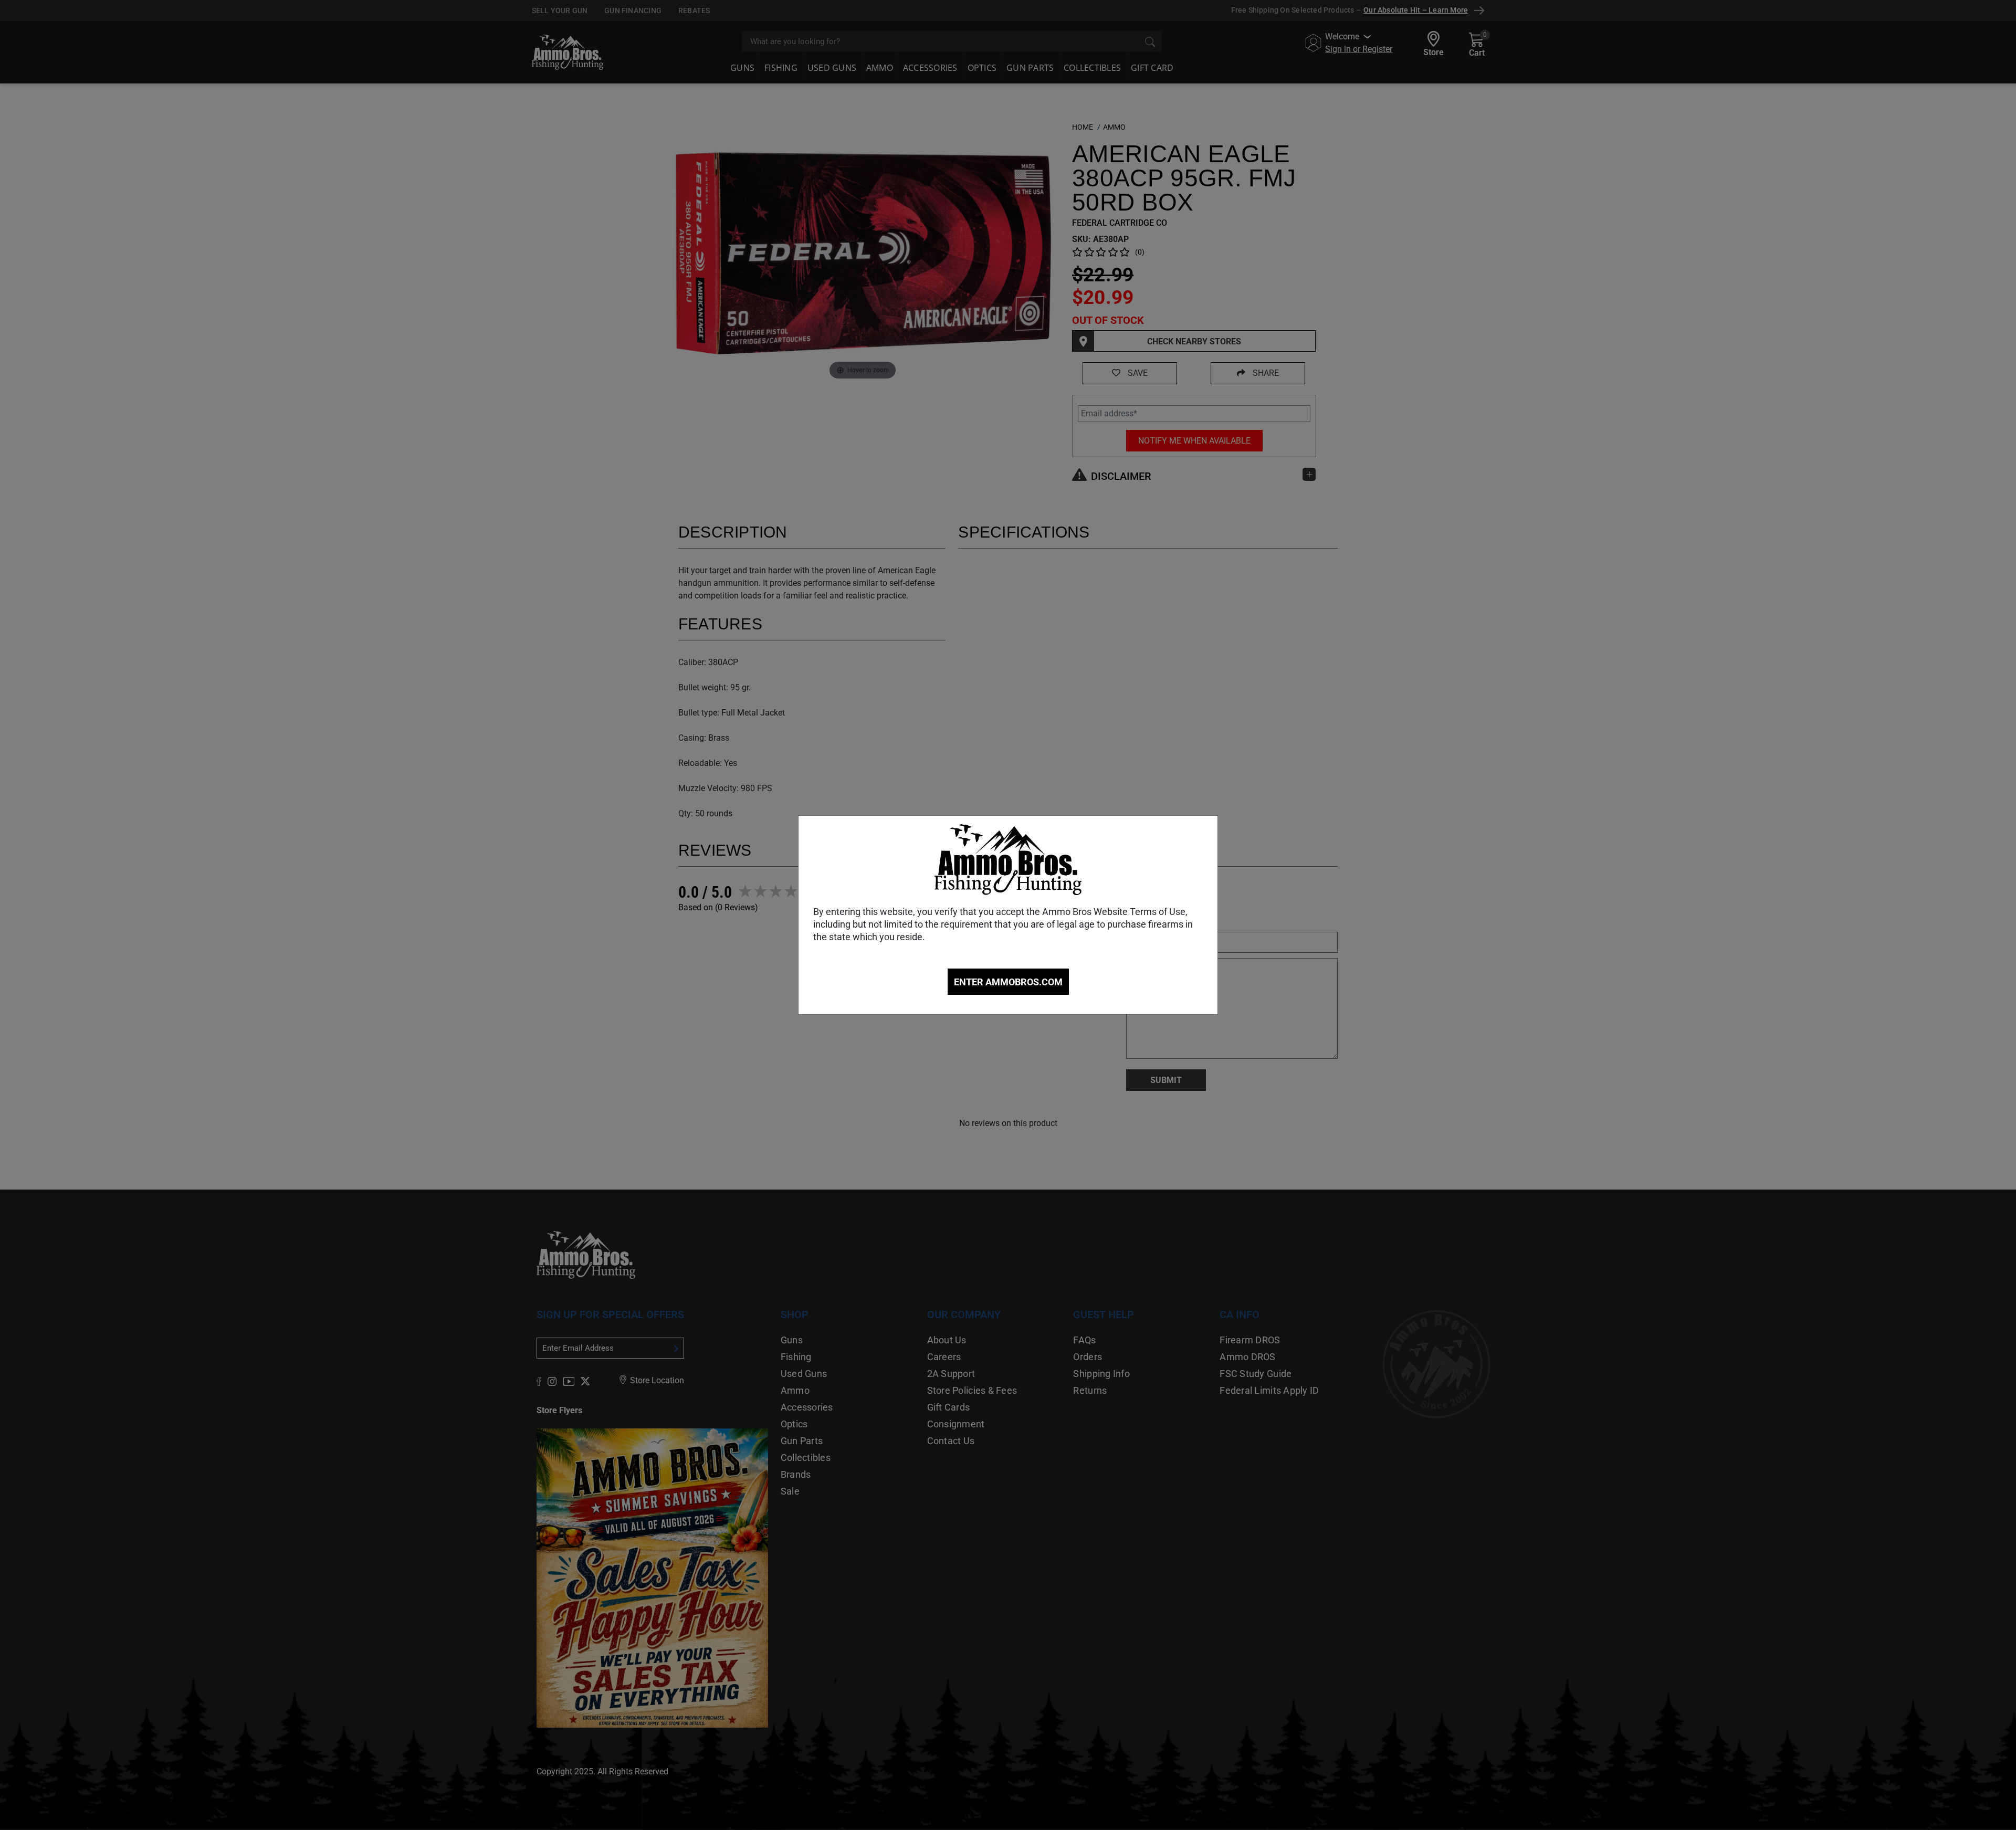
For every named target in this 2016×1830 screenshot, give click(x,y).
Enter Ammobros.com (1008, 982)
